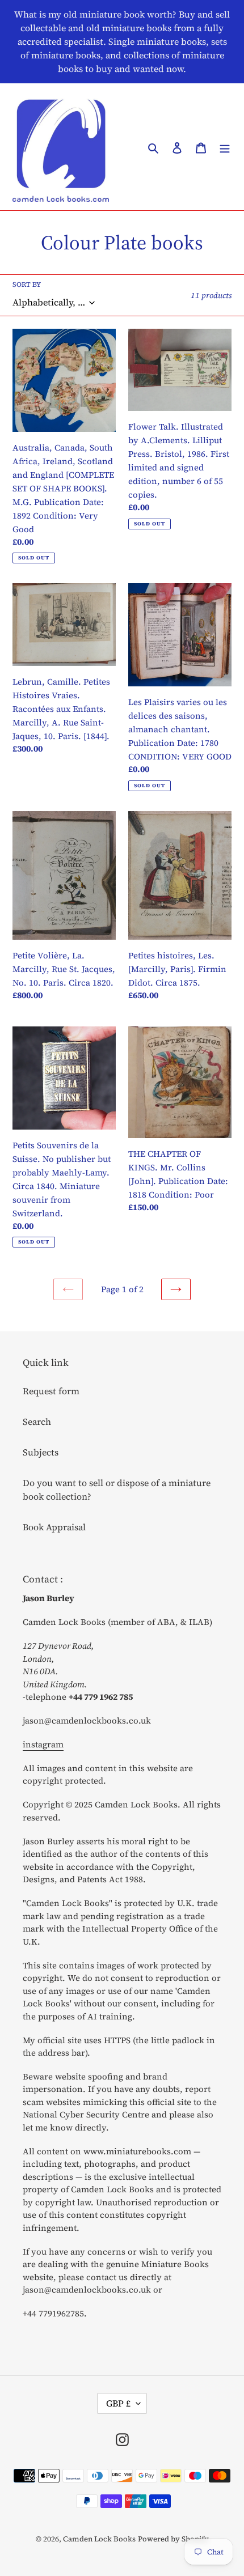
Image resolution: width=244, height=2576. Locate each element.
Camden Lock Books (99, 2539)
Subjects (41, 1452)
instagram (43, 1744)
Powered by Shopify (173, 2539)
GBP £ (118, 2403)
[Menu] (225, 147)
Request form (51, 1391)
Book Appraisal (54, 1527)
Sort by (27, 285)
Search (37, 1421)
